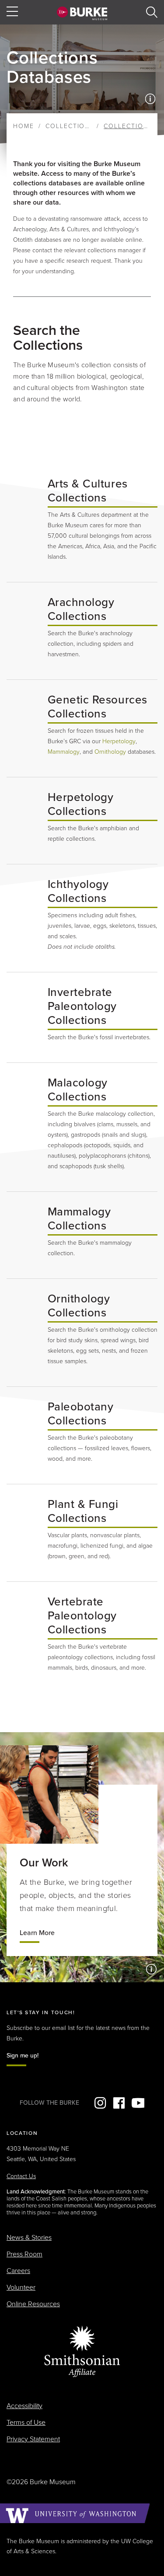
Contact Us (21, 2176)
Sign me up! (23, 2056)
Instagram (100, 2103)
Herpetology (119, 741)
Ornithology (110, 752)
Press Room (24, 2254)
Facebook (119, 2103)
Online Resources (33, 2304)
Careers (18, 2271)
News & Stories (29, 2238)
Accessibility (24, 2406)
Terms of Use (26, 2423)
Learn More (37, 1933)
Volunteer (21, 2287)
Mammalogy (64, 752)
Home (24, 126)
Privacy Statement (33, 2439)
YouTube (138, 2103)
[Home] (82, 13)
